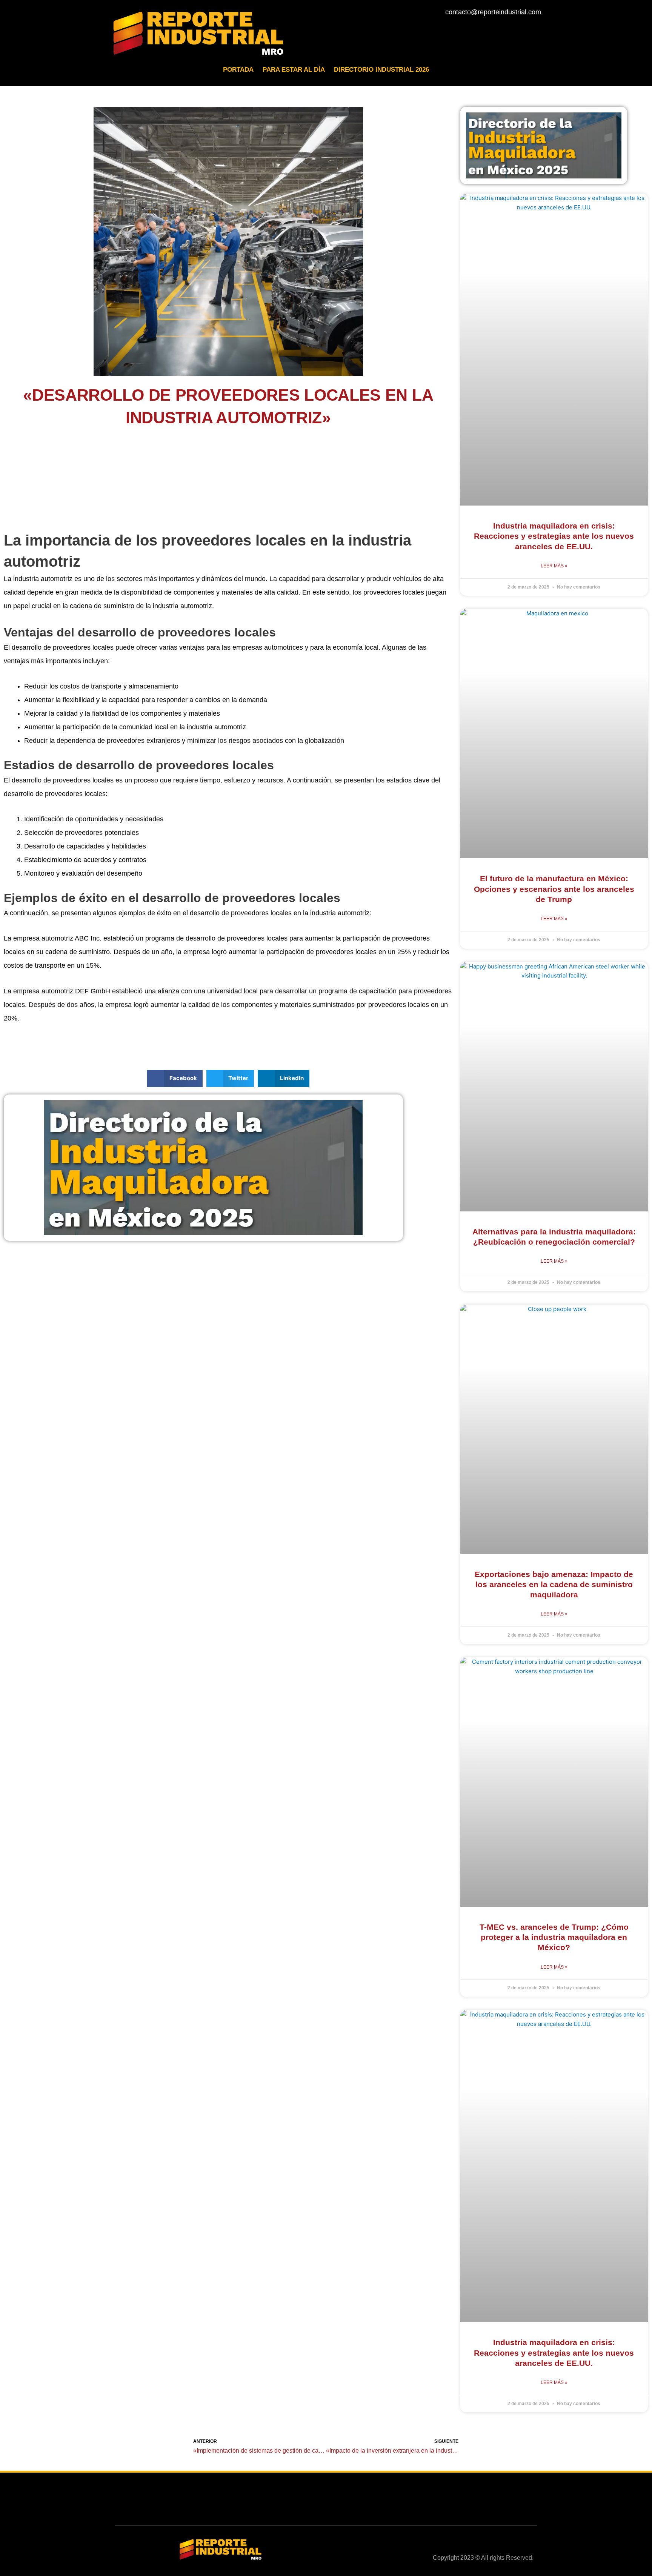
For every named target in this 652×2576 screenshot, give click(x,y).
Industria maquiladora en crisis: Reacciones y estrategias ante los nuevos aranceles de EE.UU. (554, 536)
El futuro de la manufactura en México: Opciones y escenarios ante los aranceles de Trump (554, 889)
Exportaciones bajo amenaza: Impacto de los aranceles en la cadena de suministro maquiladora (554, 1585)
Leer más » (554, 566)
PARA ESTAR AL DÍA (294, 70)
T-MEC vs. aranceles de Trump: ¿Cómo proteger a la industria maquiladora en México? (554, 1937)
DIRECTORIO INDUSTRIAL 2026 (381, 70)
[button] (175, 1078)
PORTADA (238, 70)
